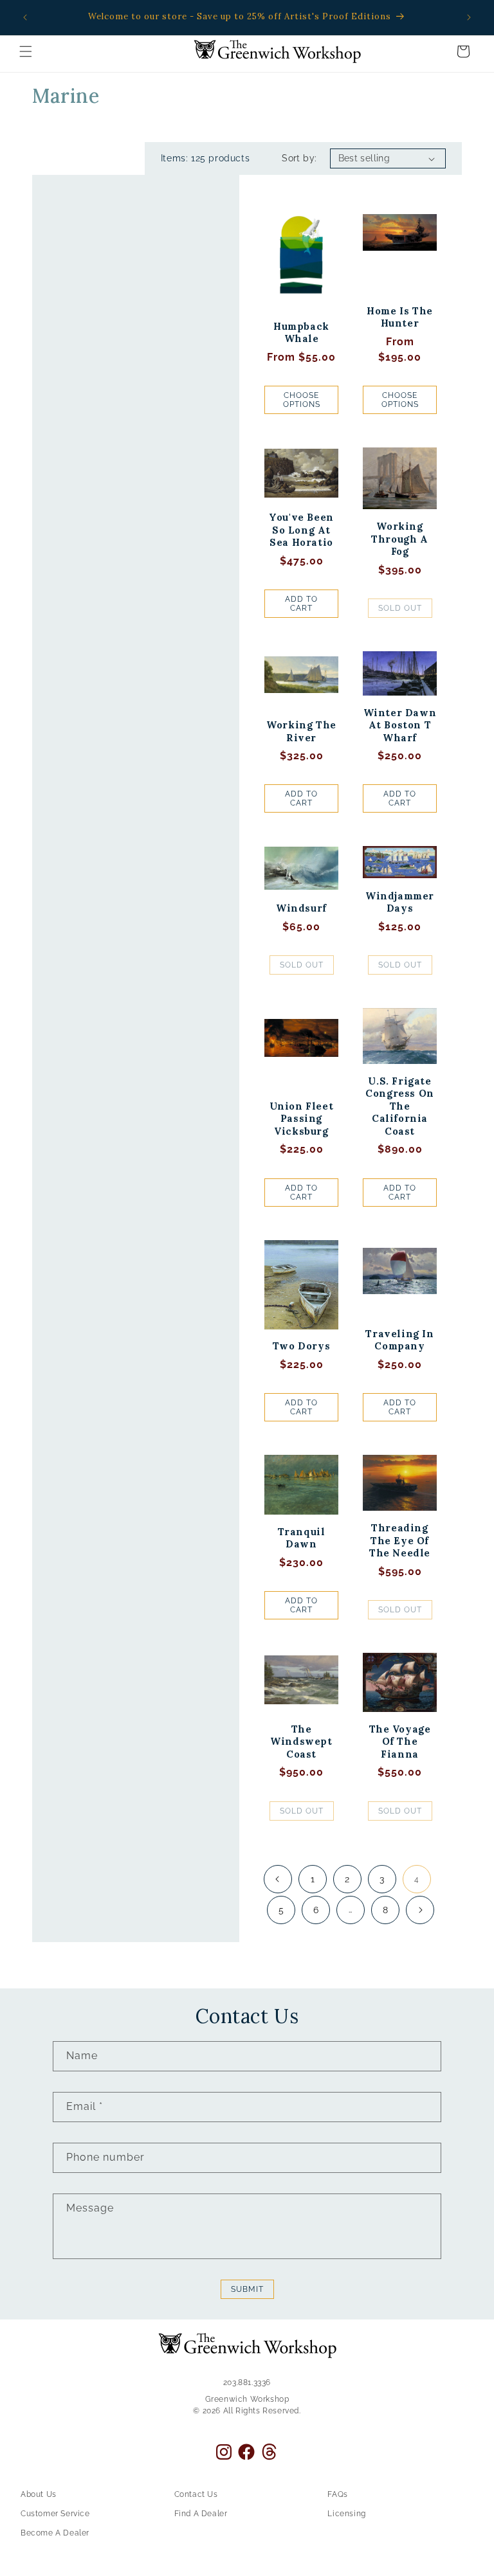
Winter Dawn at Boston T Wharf (400, 725)
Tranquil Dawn (302, 1538)
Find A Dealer (201, 2514)
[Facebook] (246, 2452)
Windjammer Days (400, 902)
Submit (247, 2289)
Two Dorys (301, 1346)
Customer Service (55, 2514)
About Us (39, 2494)
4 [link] (417, 1879)
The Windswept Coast (301, 1742)
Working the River (301, 731)
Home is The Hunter (400, 317)
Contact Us (196, 2494)
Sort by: (299, 158)
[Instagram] (224, 2452)
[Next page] (420, 1910)
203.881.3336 (247, 2382)
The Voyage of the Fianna (400, 1742)
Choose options (302, 400)
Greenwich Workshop (247, 2399)
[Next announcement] (469, 17)
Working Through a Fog (399, 539)
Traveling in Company (399, 1340)
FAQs (337, 2494)
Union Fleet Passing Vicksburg (302, 1119)
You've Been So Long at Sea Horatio (301, 530)
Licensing (346, 2514)
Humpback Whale (301, 333)
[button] (26, 51)
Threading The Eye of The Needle (400, 1540)
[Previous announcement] (25, 17)
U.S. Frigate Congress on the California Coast (400, 1106)
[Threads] (269, 2452)
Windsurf (301, 908)
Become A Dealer (55, 2533)
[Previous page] (278, 1879)
